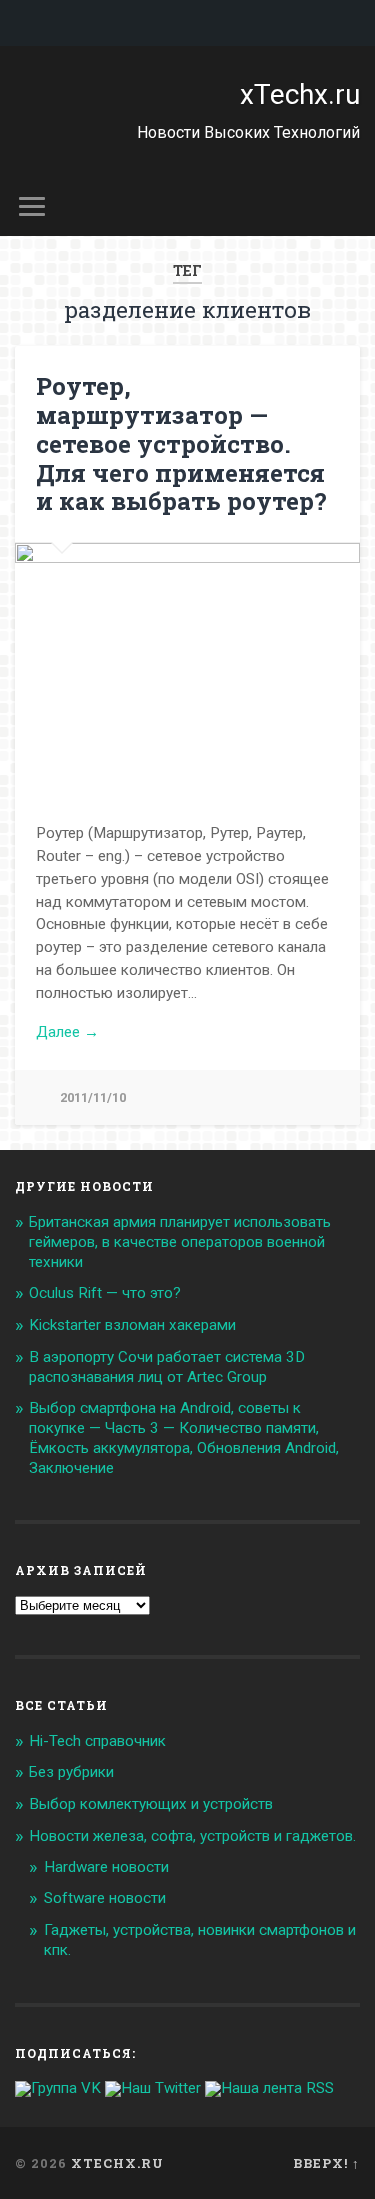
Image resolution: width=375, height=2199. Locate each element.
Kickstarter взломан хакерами (132, 1325)
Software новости (105, 1898)
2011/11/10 (93, 1097)
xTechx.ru (300, 94)
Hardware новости (106, 1867)
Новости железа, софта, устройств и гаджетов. (192, 1836)
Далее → (67, 1032)
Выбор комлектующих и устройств (151, 1804)
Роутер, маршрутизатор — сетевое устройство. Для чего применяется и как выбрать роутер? (181, 443)
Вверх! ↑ (326, 2163)
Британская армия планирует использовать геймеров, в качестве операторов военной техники (180, 1242)
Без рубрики (71, 1772)
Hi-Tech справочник (97, 1741)
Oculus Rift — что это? (105, 1293)
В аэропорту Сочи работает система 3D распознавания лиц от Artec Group (167, 1367)
